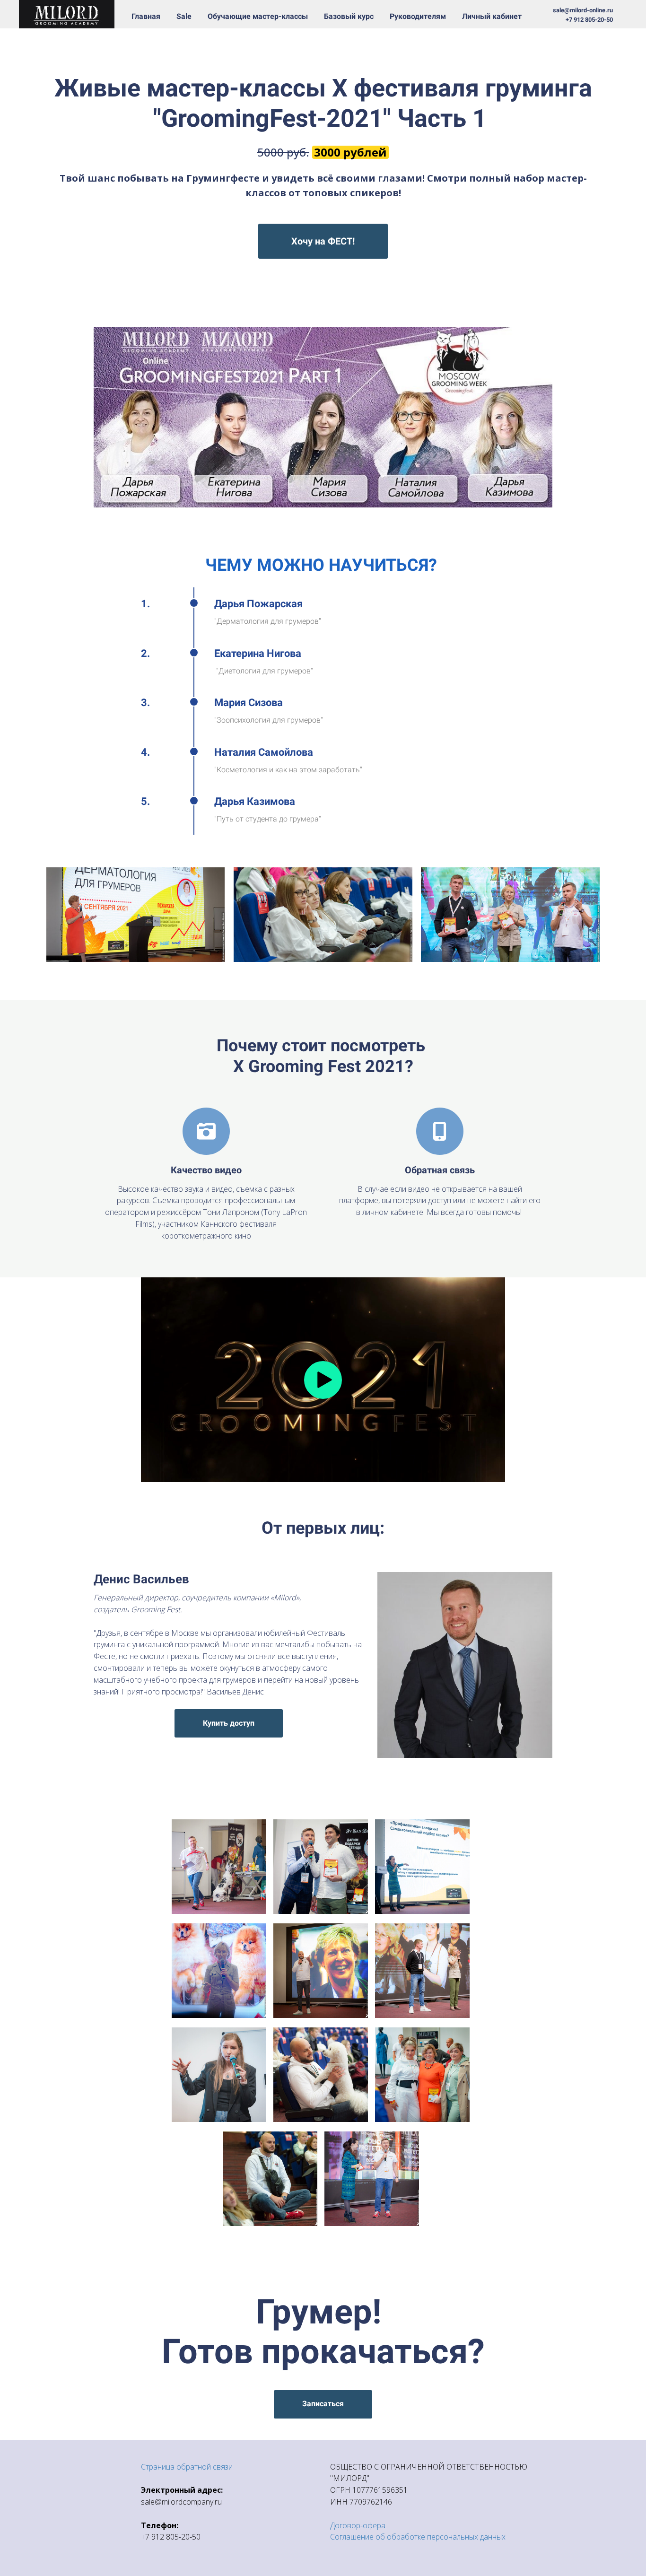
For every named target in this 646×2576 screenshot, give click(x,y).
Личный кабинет (492, 16)
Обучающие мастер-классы (259, 16)
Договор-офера (358, 2525)
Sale (185, 16)
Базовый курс (350, 16)
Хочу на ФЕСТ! (323, 241)
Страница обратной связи (187, 2467)
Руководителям (419, 16)
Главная (147, 16)
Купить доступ (229, 1723)
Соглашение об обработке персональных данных (418, 2537)
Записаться (323, 2404)
